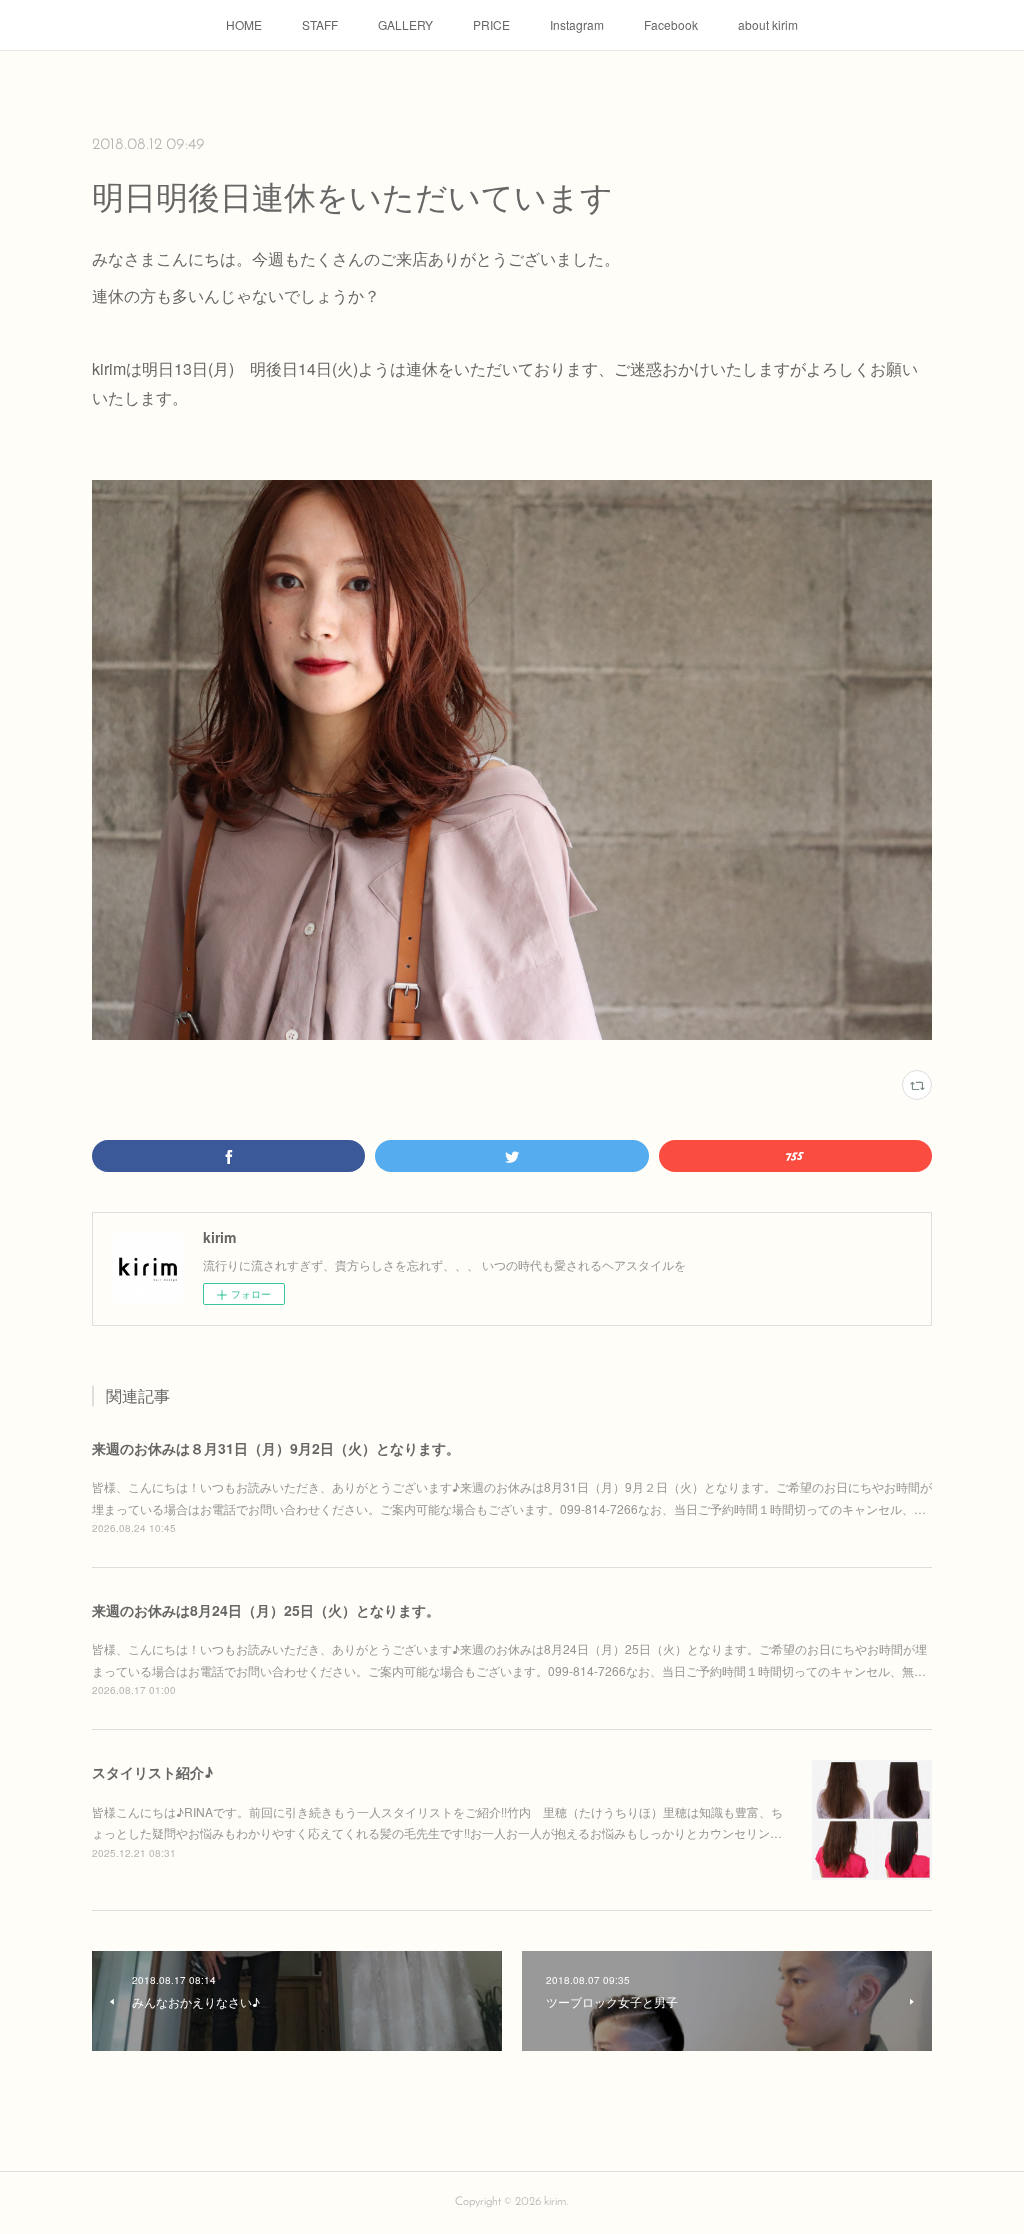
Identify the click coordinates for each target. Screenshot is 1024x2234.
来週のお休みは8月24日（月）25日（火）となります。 (266, 1610)
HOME (244, 24)
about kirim (768, 24)
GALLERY (405, 24)
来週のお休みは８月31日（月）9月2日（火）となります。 (276, 1448)
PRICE (491, 24)
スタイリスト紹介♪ (152, 1772)
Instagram (577, 24)
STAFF (320, 24)
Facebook (671, 24)
